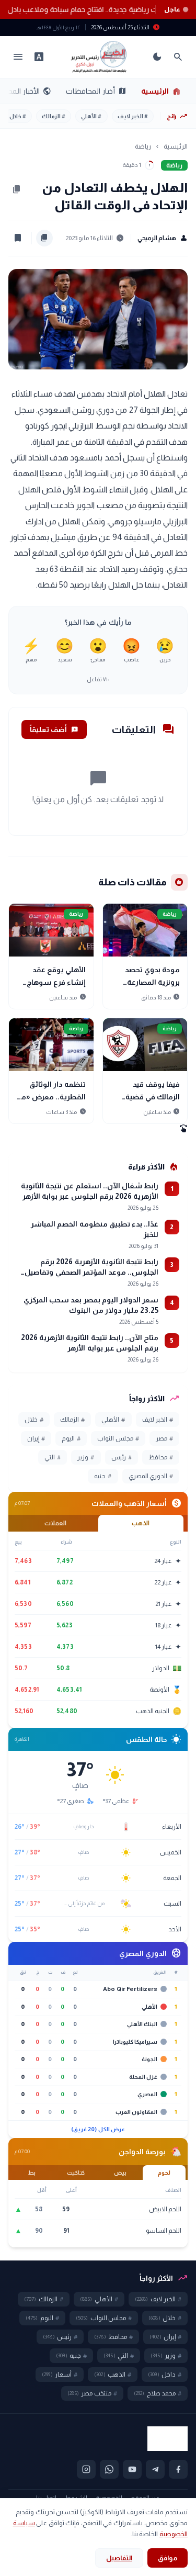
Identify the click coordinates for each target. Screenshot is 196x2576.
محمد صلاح (158, 2393)
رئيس (122, 1457)
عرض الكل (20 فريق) (98, 2129)
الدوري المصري (151, 1476)
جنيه (103, 1476)
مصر (164, 1438)
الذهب (141, 1523)
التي (53, 1457)
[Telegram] (155, 2469)
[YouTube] (132, 2469)
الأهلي (91, 116)
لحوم (164, 2173)
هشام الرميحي (163, 238)
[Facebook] (178, 2469)
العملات (55, 1523)
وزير (86, 1457)
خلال (18, 116)
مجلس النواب (118, 1438)
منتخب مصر (92, 2393)
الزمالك (54, 116)
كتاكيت (76, 2173)
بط (32, 2173)
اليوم (71, 1438)
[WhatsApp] (109, 2469)
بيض (120, 2173)
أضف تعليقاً (54, 729)
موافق (168, 2558)
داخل (165, 2375)
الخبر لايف (133, 116)
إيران (36, 1438)
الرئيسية (161, 91)
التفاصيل (119, 2558)
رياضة (143, 146)
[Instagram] (86, 2469)
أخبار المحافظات (96, 91)
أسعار (60, 2375)
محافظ (161, 1457)
